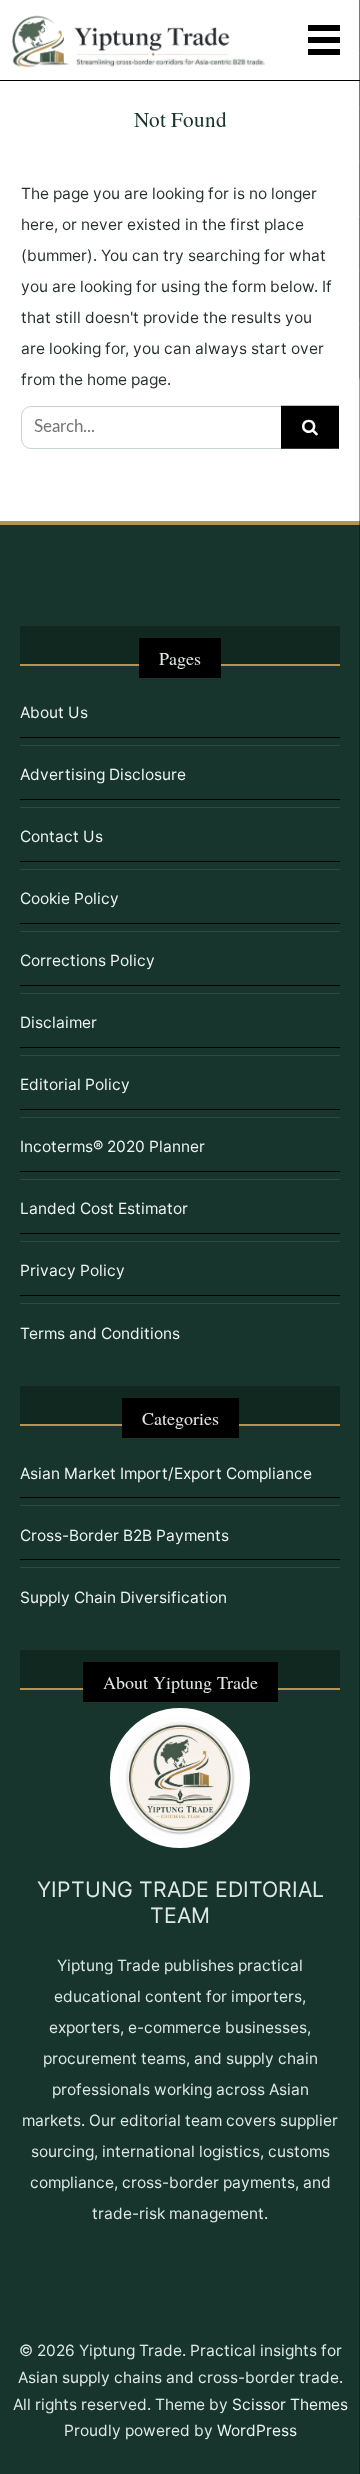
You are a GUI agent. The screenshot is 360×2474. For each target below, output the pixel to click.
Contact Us (61, 836)
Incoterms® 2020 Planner (112, 1146)
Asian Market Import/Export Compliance (166, 1473)
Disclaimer (58, 1022)
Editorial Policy (75, 1084)
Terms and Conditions (100, 1333)
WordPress (257, 2430)
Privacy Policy (72, 1270)
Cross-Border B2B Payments (124, 1535)
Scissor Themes (290, 2404)
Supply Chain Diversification (123, 1597)
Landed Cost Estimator (104, 1208)
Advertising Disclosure (103, 774)
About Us (54, 712)
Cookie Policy (69, 898)
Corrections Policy (87, 960)
